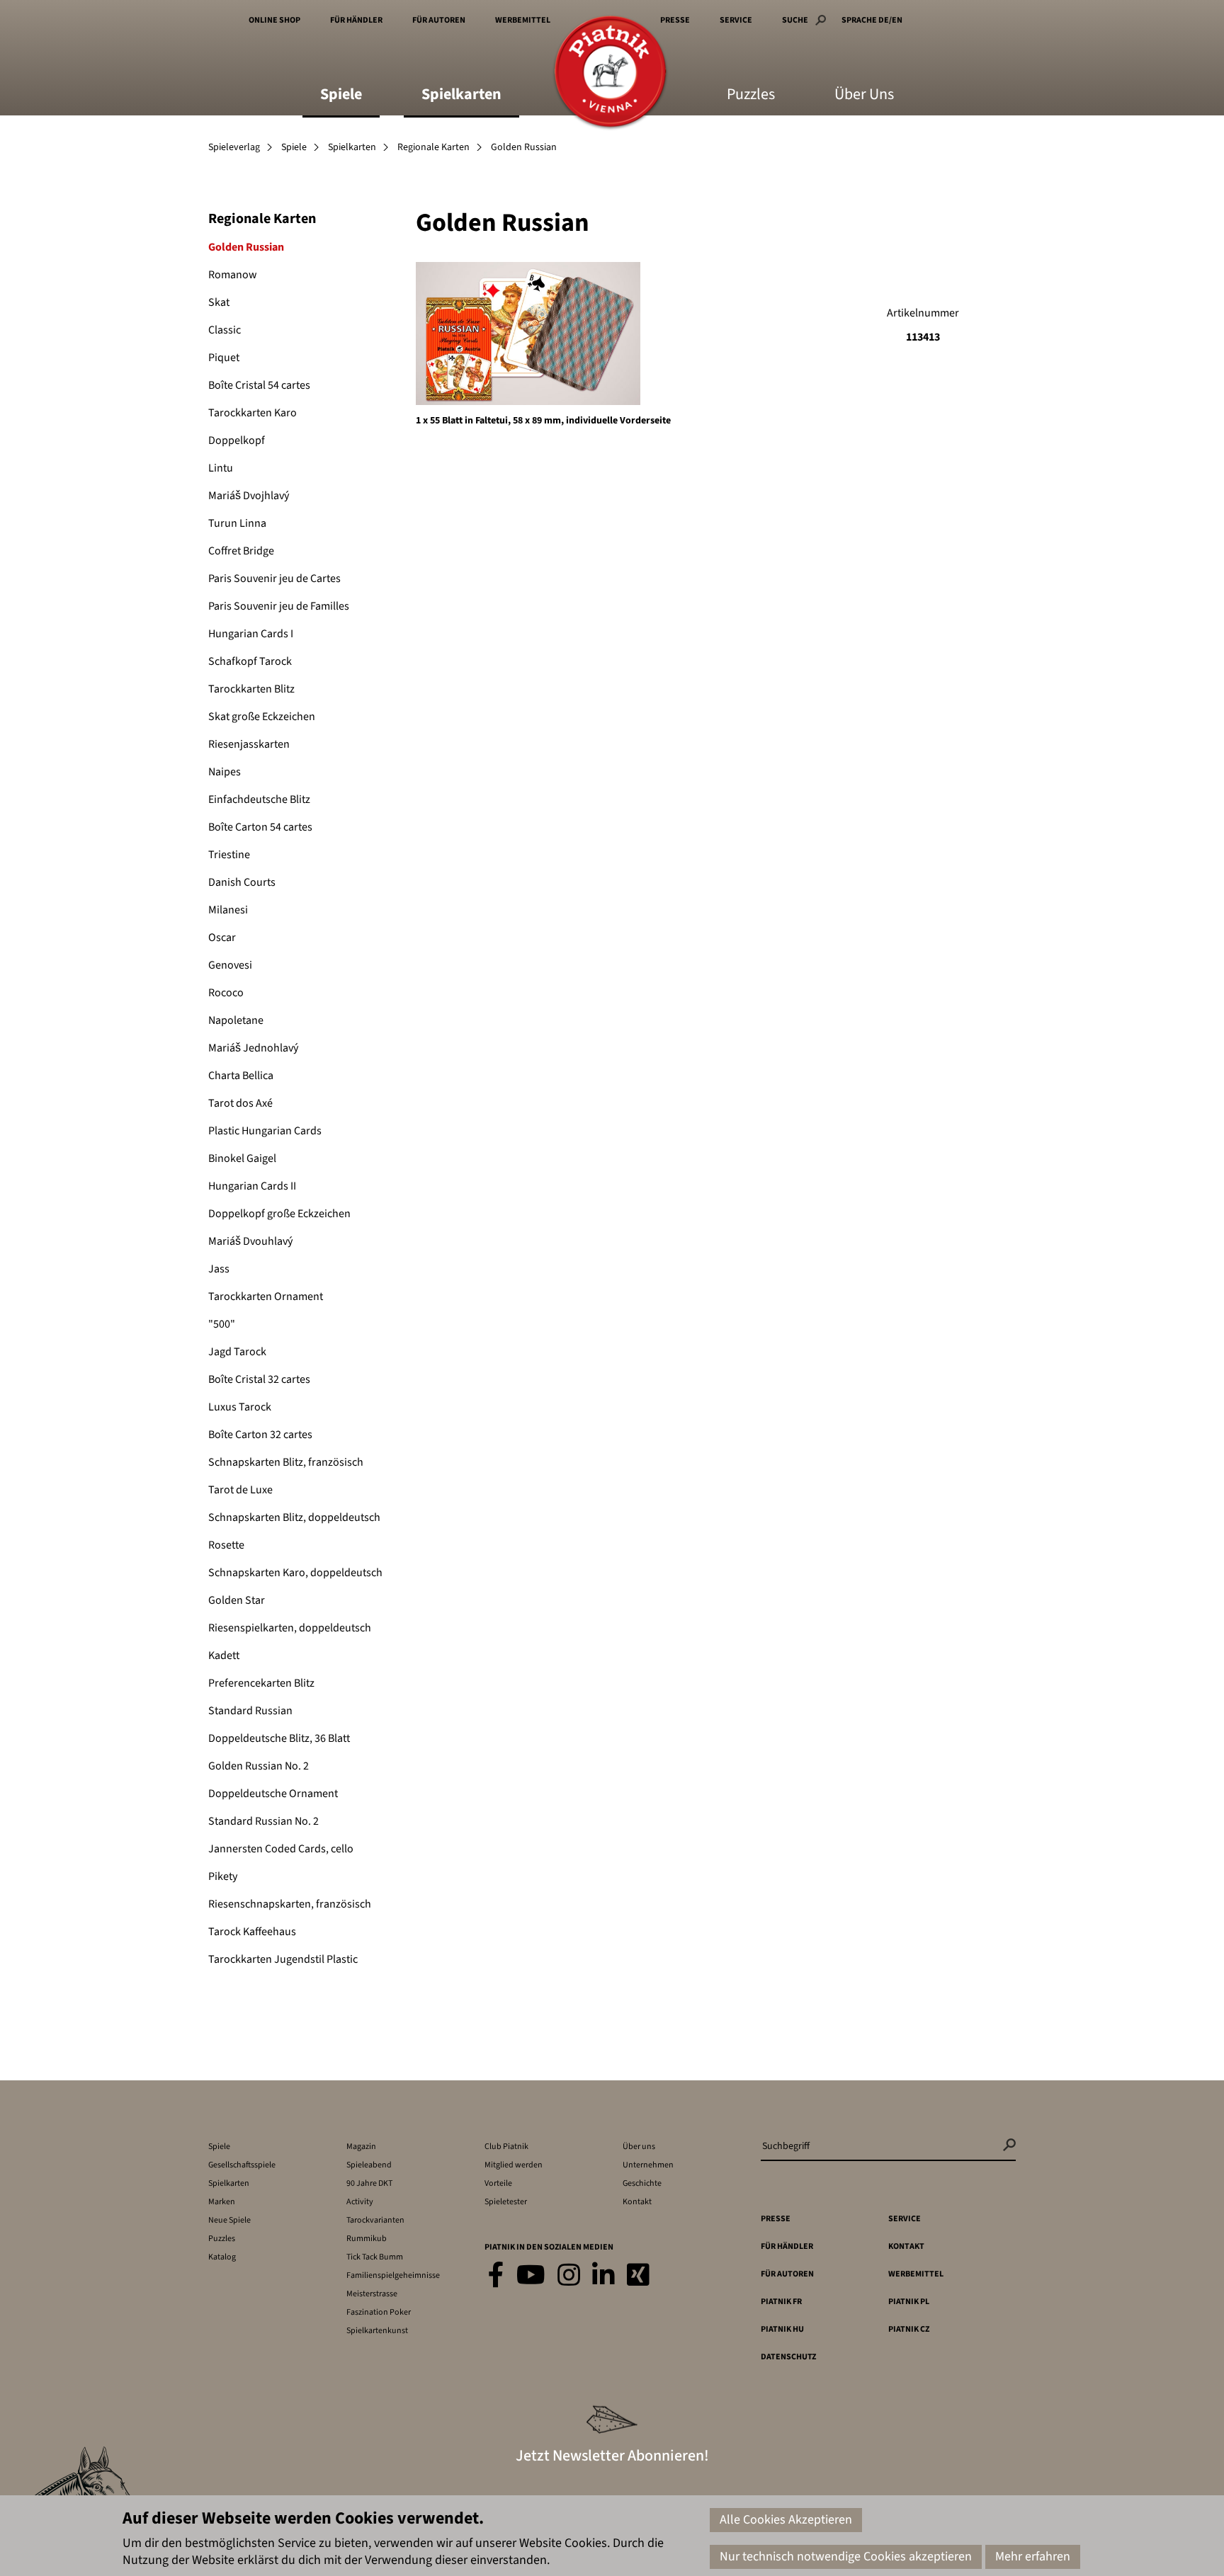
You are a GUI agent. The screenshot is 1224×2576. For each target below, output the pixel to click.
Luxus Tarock (240, 1407)
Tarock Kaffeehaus (252, 1932)
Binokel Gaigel (242, 1158)
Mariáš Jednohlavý (253, 1048)
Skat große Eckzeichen (262, 717)
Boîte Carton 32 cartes (260, 1435)
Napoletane (236, 1020)
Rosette (226, 1545)
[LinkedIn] (603, 2276)
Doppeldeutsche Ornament (273, 1794)
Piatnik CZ (909, 2329)
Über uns (639, 2147)
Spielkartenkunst (377, 2331)
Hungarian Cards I (251, 634)
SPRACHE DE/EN (872, 20)
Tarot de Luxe (240, 1490)
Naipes (225, 772)
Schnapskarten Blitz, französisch (286, 1462)
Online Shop (274, 20)
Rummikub (367, 2239)
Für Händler (356, 20)
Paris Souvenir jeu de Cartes (274, 579)
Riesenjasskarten (249, 744)
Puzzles (751, 96)
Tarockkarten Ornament (266, 1296)
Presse (675, 20)
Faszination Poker (379, 2312)
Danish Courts (242, 882)
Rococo (226, 993)
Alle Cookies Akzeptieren (786, 2520)
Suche (795, 20)
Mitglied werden (514, 2165)
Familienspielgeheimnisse (393, 2275)
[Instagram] (569, 2276)
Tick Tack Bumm (375, 2257)
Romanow (233, 275)
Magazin (361, 2147)
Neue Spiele (229, 2220)
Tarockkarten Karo (253, 413)
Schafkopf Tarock (250, 661)
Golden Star (237, 1600)
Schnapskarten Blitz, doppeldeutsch (294, 1517)
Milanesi (228, 910)
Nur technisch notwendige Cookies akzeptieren (846, 2557)
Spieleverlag (234, 147)
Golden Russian (246, 247)
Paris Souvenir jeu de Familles (279, 606)
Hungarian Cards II (252, 1186)
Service (736, 20)
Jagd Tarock (237, 1352)
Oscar (222, 937)
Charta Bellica (241, 1076)
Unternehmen (648, 2165)
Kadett (224, 1655)
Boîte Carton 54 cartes (260, 827)
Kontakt (637, 2202)
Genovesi (230, 965)
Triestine (229, 855)
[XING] (638, 2276)
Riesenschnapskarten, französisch (290, 1904)
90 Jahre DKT (369, 2183)
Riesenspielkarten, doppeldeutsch (290, 1628)
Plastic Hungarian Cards (265, 1131)
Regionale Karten (433, 147)
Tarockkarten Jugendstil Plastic (283, 1959)
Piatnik (610, 73)
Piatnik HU (782, 2329)
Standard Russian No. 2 (263, 1821)
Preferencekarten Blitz (261, 1683)
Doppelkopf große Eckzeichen (279, 1214)
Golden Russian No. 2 (259, 1766)
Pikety (223, 1876)
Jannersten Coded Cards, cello (281, 1849)
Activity (360, 2202)
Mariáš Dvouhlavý (250, 1241)
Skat (219, 302)
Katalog (222, 2257)
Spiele (341, 96)
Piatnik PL (909, 2302)
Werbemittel (523, 20)
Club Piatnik (506, 2147)
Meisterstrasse (372, 2294)
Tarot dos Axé (240, 1103)
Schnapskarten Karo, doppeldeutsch (295, 1573)
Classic (225, 330)
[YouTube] (531, 2276)
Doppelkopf (237, 440)
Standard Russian (250, 1711)
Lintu (221, 468)
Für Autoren (439, 20)
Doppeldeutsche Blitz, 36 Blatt (279, 1738)
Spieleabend (369, 2165)
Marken (222, 2202)
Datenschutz (788, 2357)
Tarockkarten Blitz (251, 689)
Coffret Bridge (241, 551)
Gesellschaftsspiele (242, 2165)
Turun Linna (237, 523)
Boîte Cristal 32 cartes (259, 1379)
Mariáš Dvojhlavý (249, 496)
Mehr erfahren (1033, 2557)
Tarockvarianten (375, 2220)
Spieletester (506, 2202)
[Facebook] (496, 2276)
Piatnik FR (781, 2302)
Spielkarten (461, 96)
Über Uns (864, 96)
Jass (219, 1269)
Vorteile (498, 2183)
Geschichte (642, 2183)
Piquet (224, 358)
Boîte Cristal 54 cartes (259, 385)
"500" (222, 1324)
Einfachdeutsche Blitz (259, 799)
